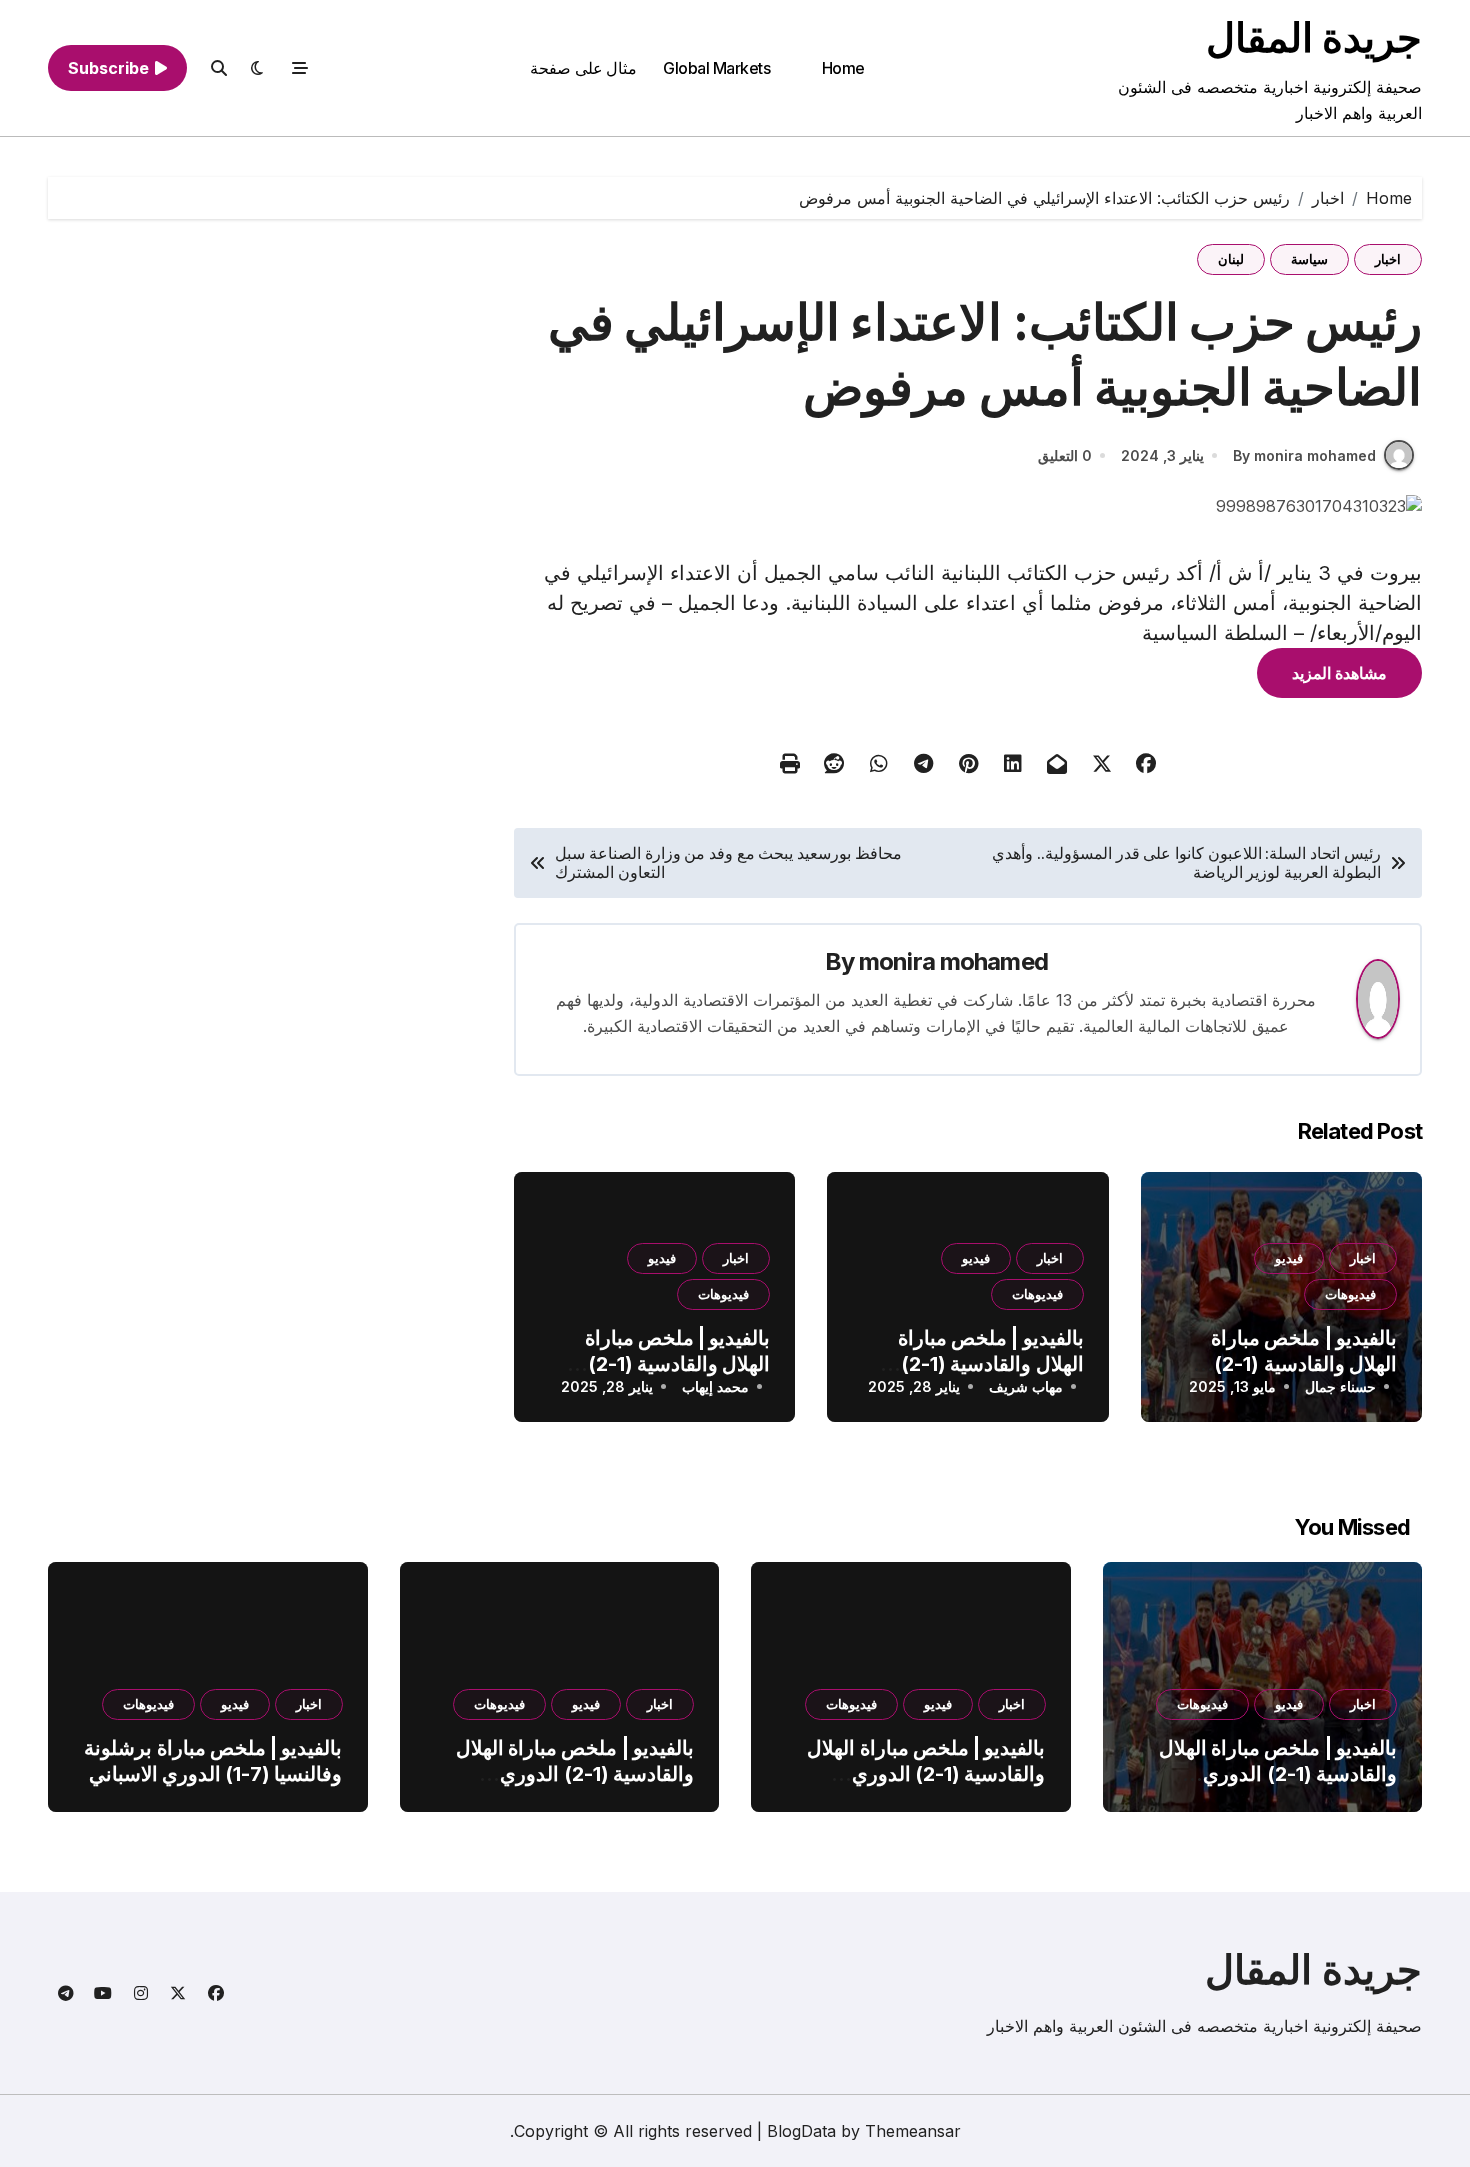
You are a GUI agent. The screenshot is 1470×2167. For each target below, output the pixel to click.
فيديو (1289, 1258)
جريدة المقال (1314, 37)
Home (843, 68)
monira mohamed (953, 961)
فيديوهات (1350, 1294)
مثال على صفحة (583, 68)
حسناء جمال (1340, 1386)
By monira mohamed (1304, 455)
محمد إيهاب (715, 1386)
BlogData (801, 2131)
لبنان (1231, 259)
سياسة (1309, 259)
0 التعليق (1065, 455)
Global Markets (716, 68)
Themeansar (913, 2131)
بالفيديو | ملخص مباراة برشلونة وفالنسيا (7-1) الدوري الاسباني (213, 1761)
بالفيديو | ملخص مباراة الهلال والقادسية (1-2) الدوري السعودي (1304, 1364)
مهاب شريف (1026, 1386)
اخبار (1388, 259)
